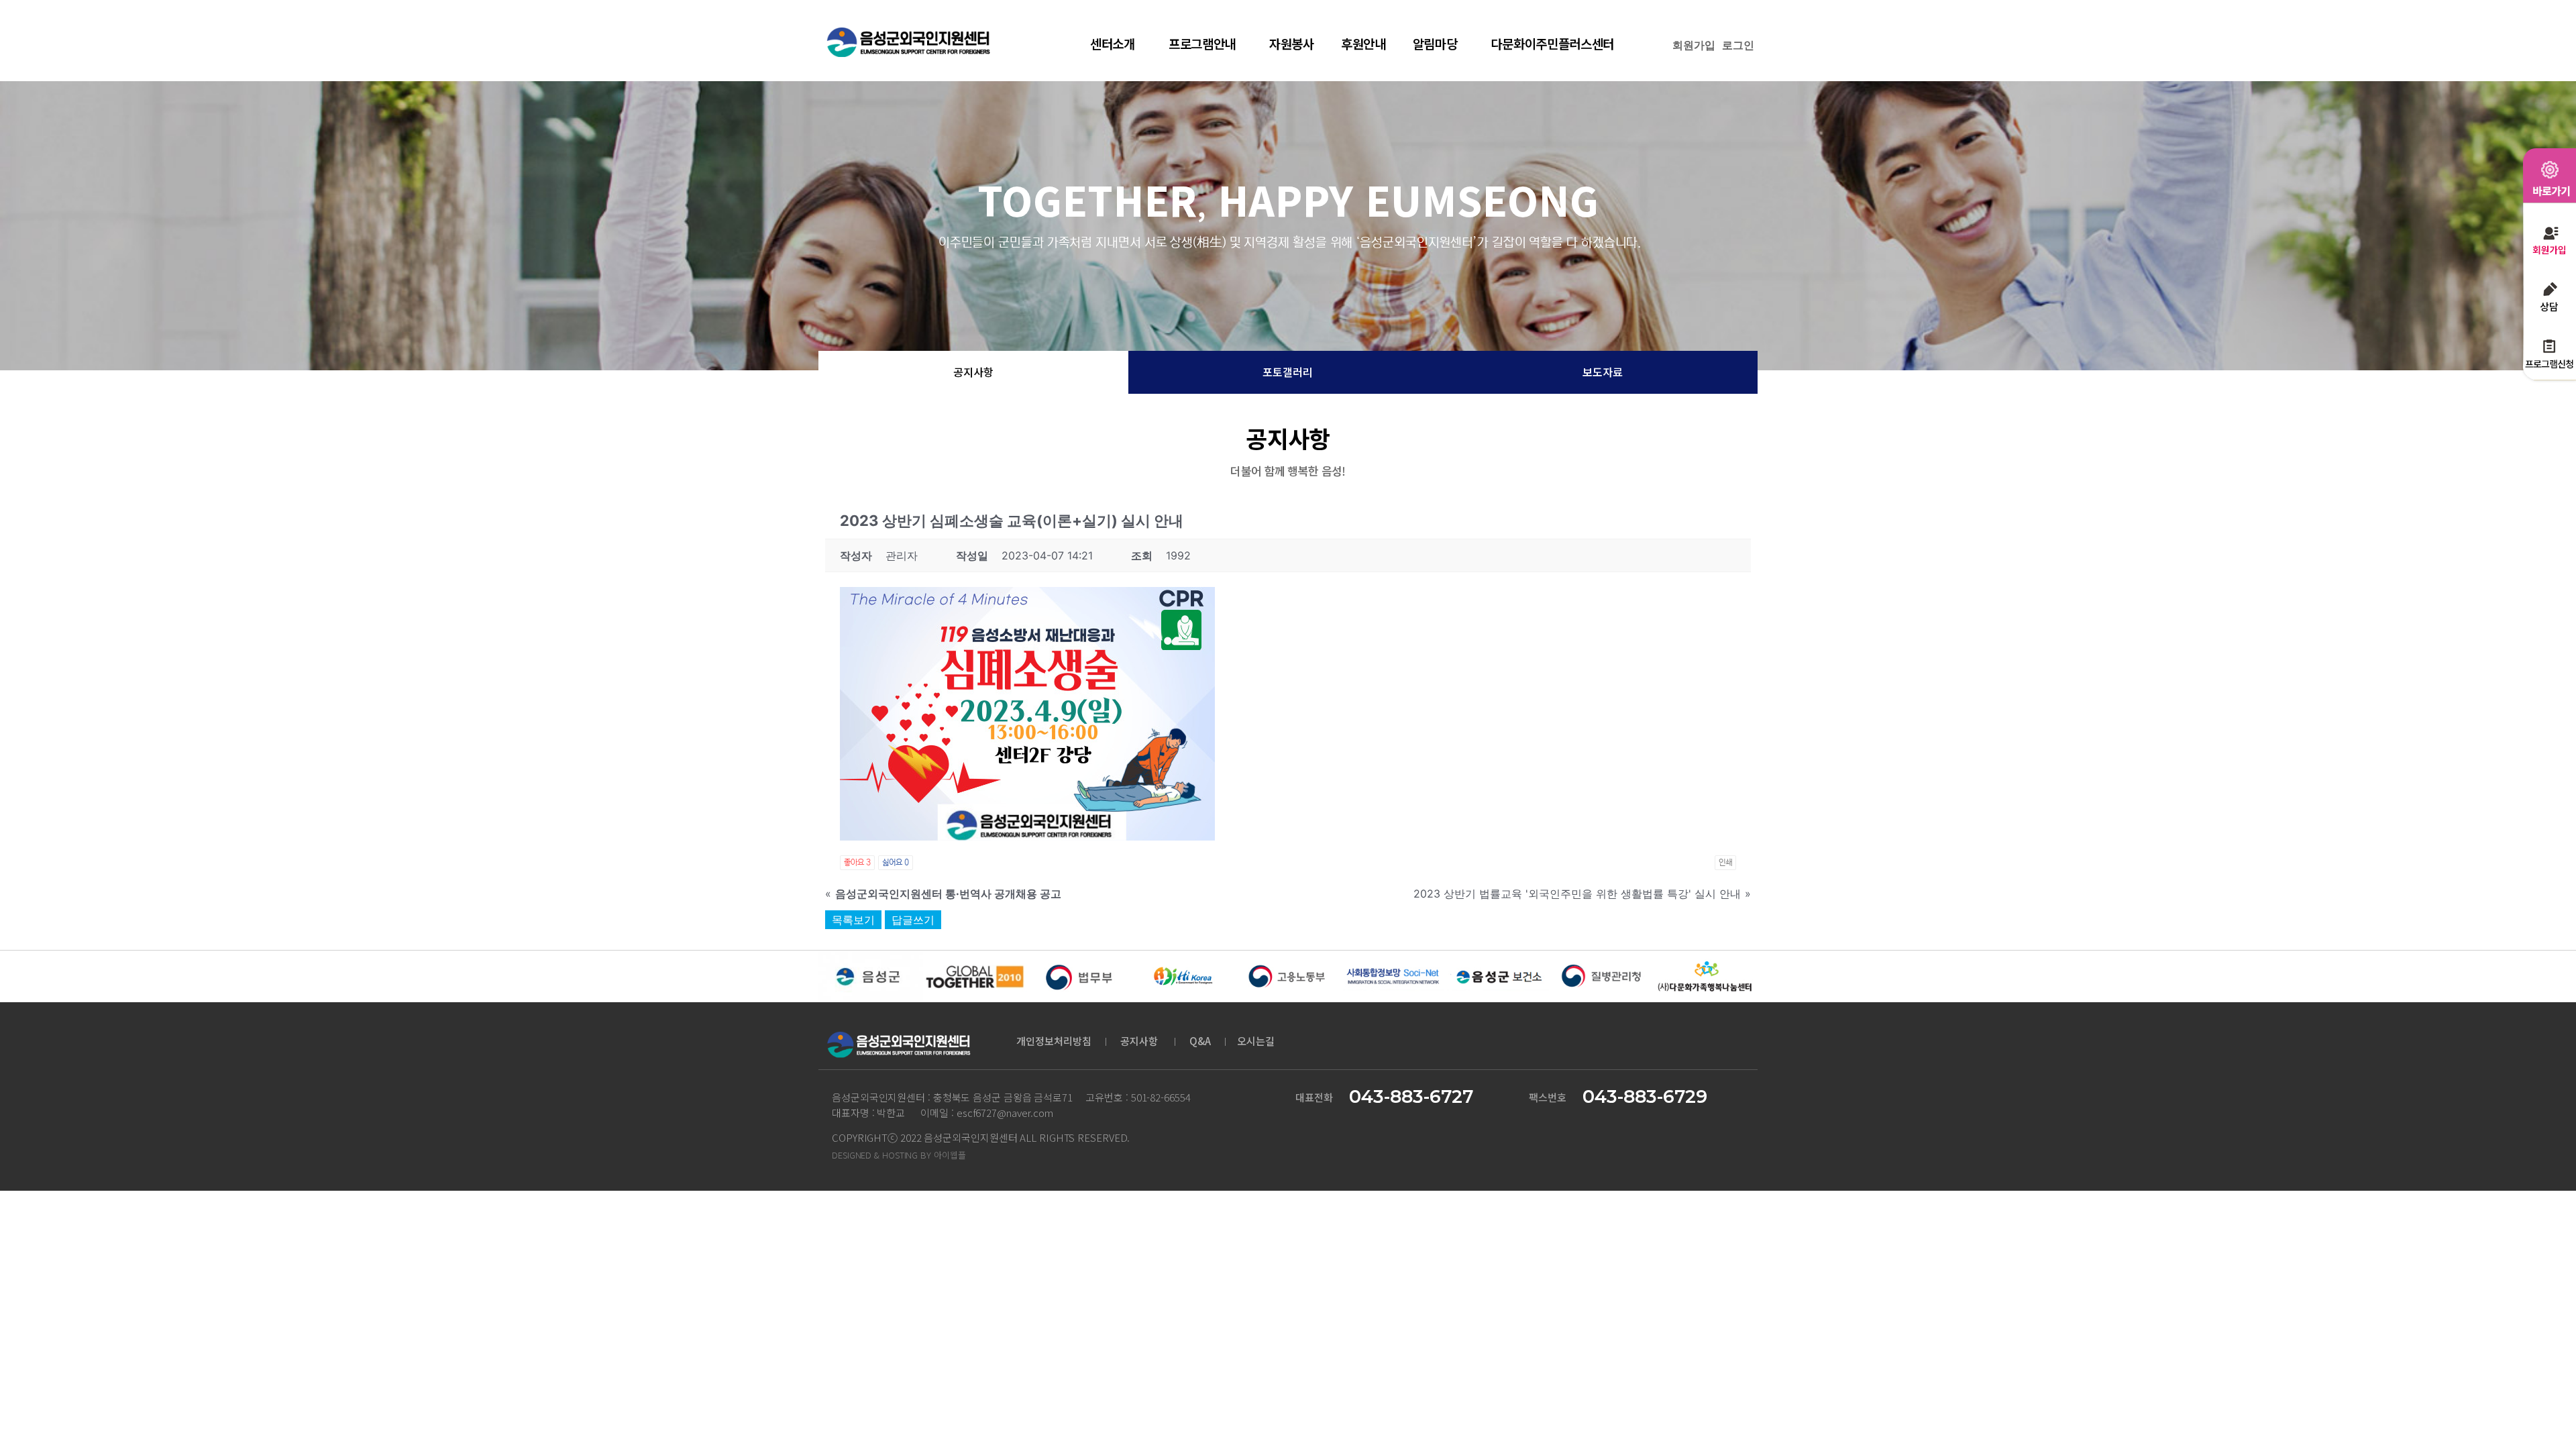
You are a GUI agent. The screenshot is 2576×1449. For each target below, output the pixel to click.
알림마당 (1435, 43)
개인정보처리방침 (1054, 1041)
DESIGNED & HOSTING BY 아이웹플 (899, 1155)
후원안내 (1363, 43)
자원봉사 (1292, 43)
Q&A (1201, 1041)
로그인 (1738, 45)
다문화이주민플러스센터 (1552, 43)
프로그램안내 (1202, 43)
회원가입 (1694, 45)
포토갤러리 (1288, 372)
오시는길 (1256, 1041)
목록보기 (853, 920)
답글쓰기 (913, 920)
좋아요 (857, 862)
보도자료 (1603, 372)
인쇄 (1725, 862)
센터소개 (1113, 43)
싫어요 (896, 862)
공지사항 (973, 372)
